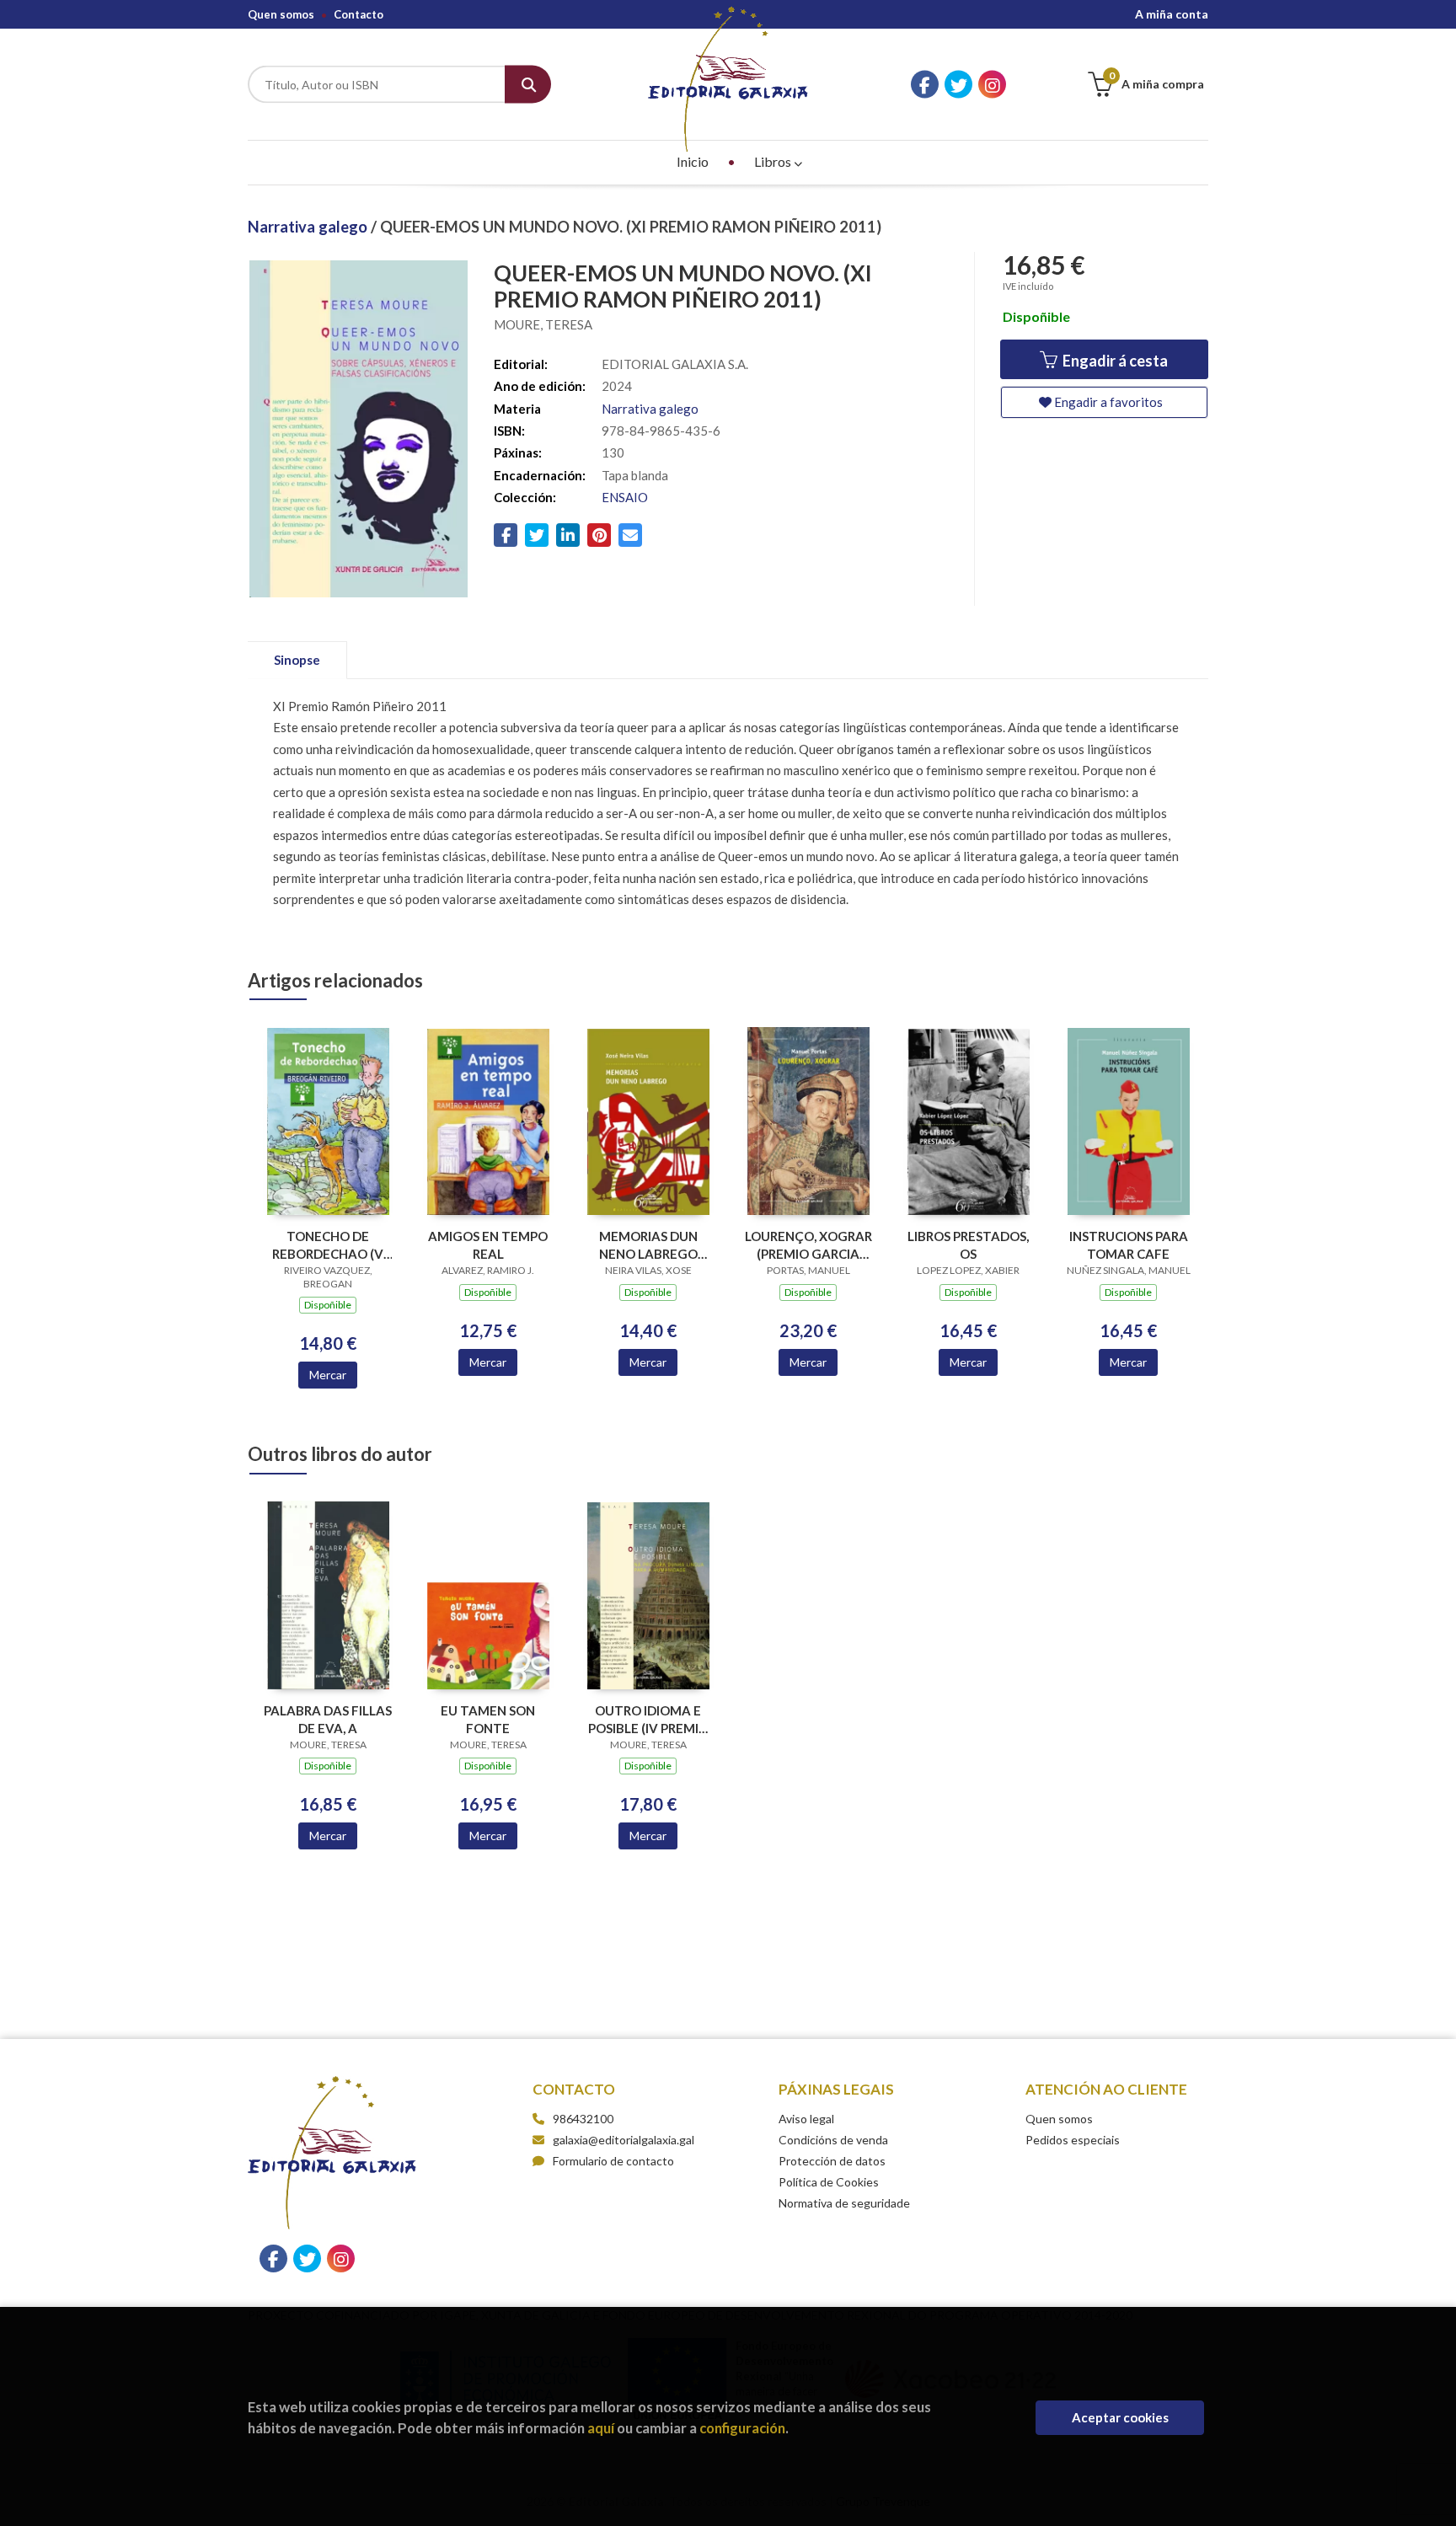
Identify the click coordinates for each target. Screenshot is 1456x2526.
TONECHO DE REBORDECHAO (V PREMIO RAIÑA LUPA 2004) (328, 1245)
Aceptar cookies (1120, 2417)
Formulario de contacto (613, 2161)
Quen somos (281, 14)
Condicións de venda (833, 2140)
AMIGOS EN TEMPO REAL (488, 1245)
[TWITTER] (958, 85)
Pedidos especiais (1073, 2140)
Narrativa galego (309, 227)
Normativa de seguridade (844, 2203)
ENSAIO (625, 497)
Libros (774, 161)
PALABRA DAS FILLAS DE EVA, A (328, 1719)
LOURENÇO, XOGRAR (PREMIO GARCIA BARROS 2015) (808, 1245)
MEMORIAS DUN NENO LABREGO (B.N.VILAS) (648, 1245)
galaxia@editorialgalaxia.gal (624, 2140)
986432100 (583, 2119)
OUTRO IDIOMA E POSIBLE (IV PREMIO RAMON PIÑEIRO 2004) (648, 1719)
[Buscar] (528, 85)
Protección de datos (832, 2161)
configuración (742, 2428)
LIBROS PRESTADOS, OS (968, 1245)
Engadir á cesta (1114, 361)
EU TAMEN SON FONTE (488, 1719)
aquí (601, 2428)
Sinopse (297, 660)
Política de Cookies (829, 2182)
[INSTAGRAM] (992, 85)
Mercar (328, 1375)
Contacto (359, 14)
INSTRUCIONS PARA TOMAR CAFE (1129, 1245)
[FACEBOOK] (925, 85)
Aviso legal (806, 2119)
